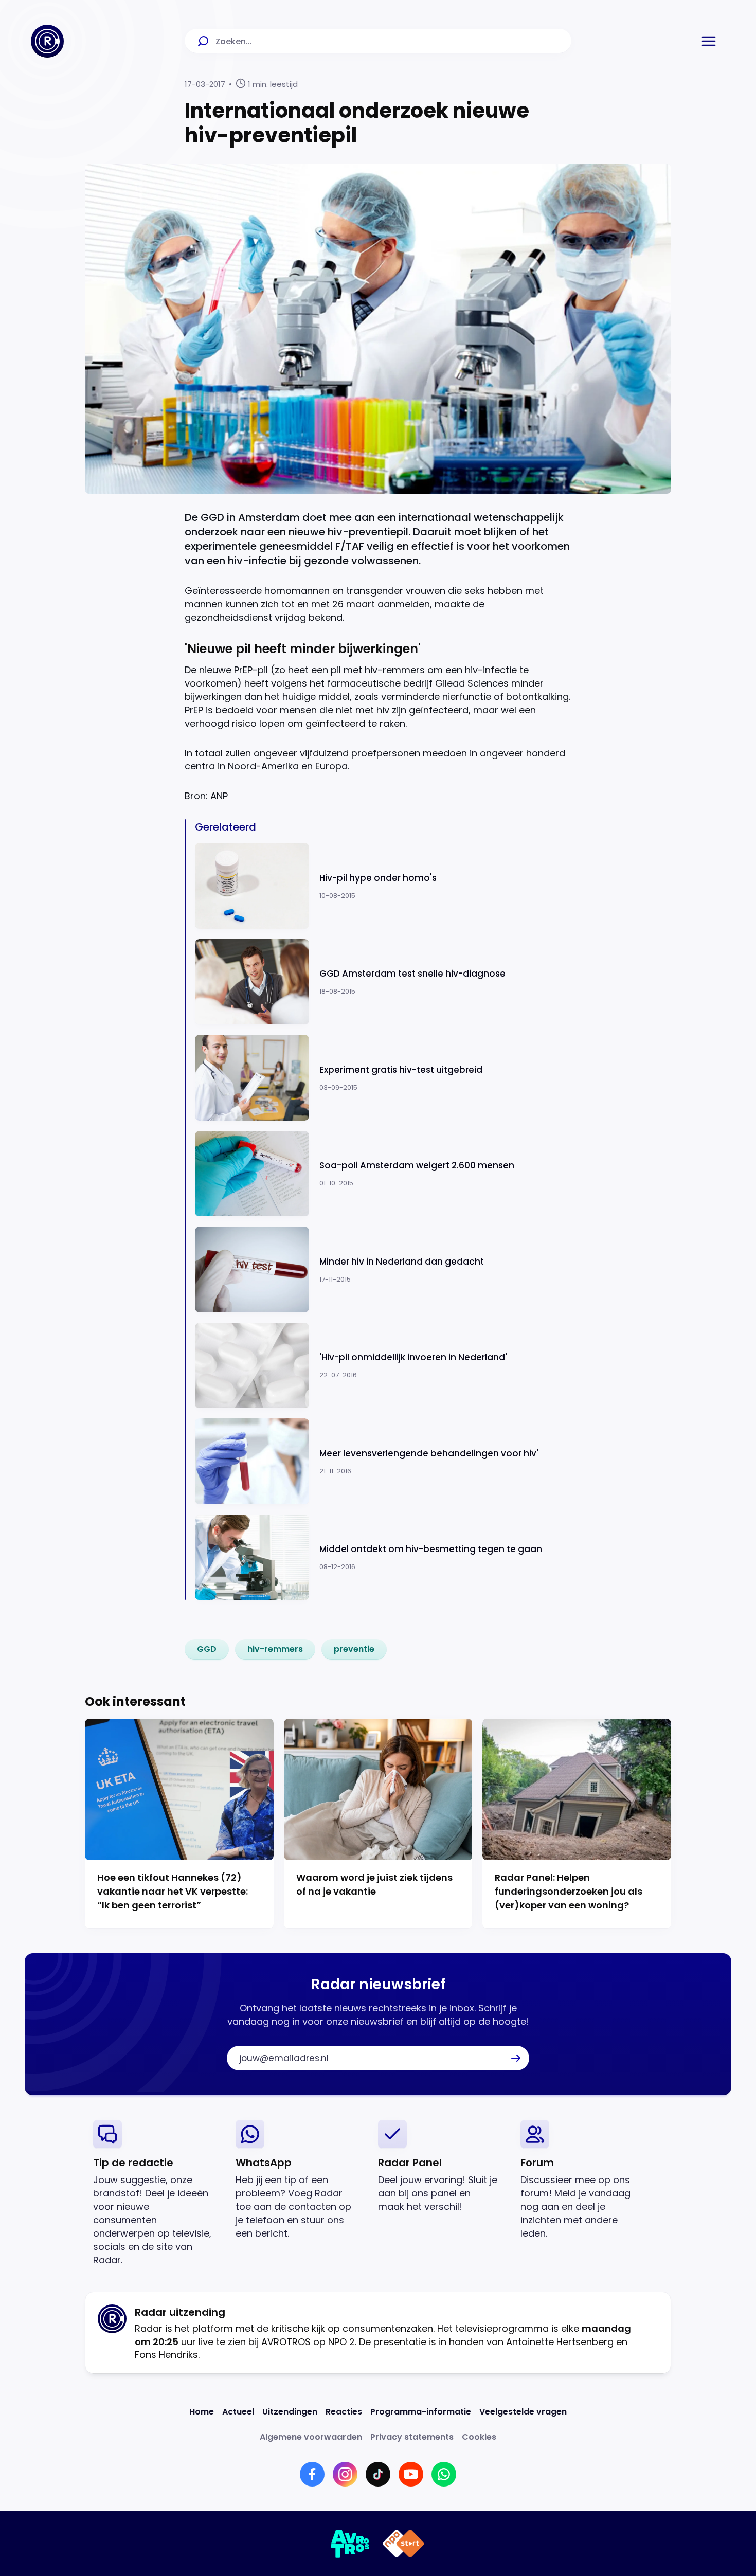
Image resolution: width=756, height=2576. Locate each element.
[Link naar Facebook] (312, 2474)
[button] (709, 41)
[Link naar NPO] (403, 2544)
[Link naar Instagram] (345, 2474)
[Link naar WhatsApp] (444, 2474)
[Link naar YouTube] (411, 2474)
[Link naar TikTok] (378, 2474)
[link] (207, 1649)
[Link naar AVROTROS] (350, 2544)
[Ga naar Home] (47, 41)
